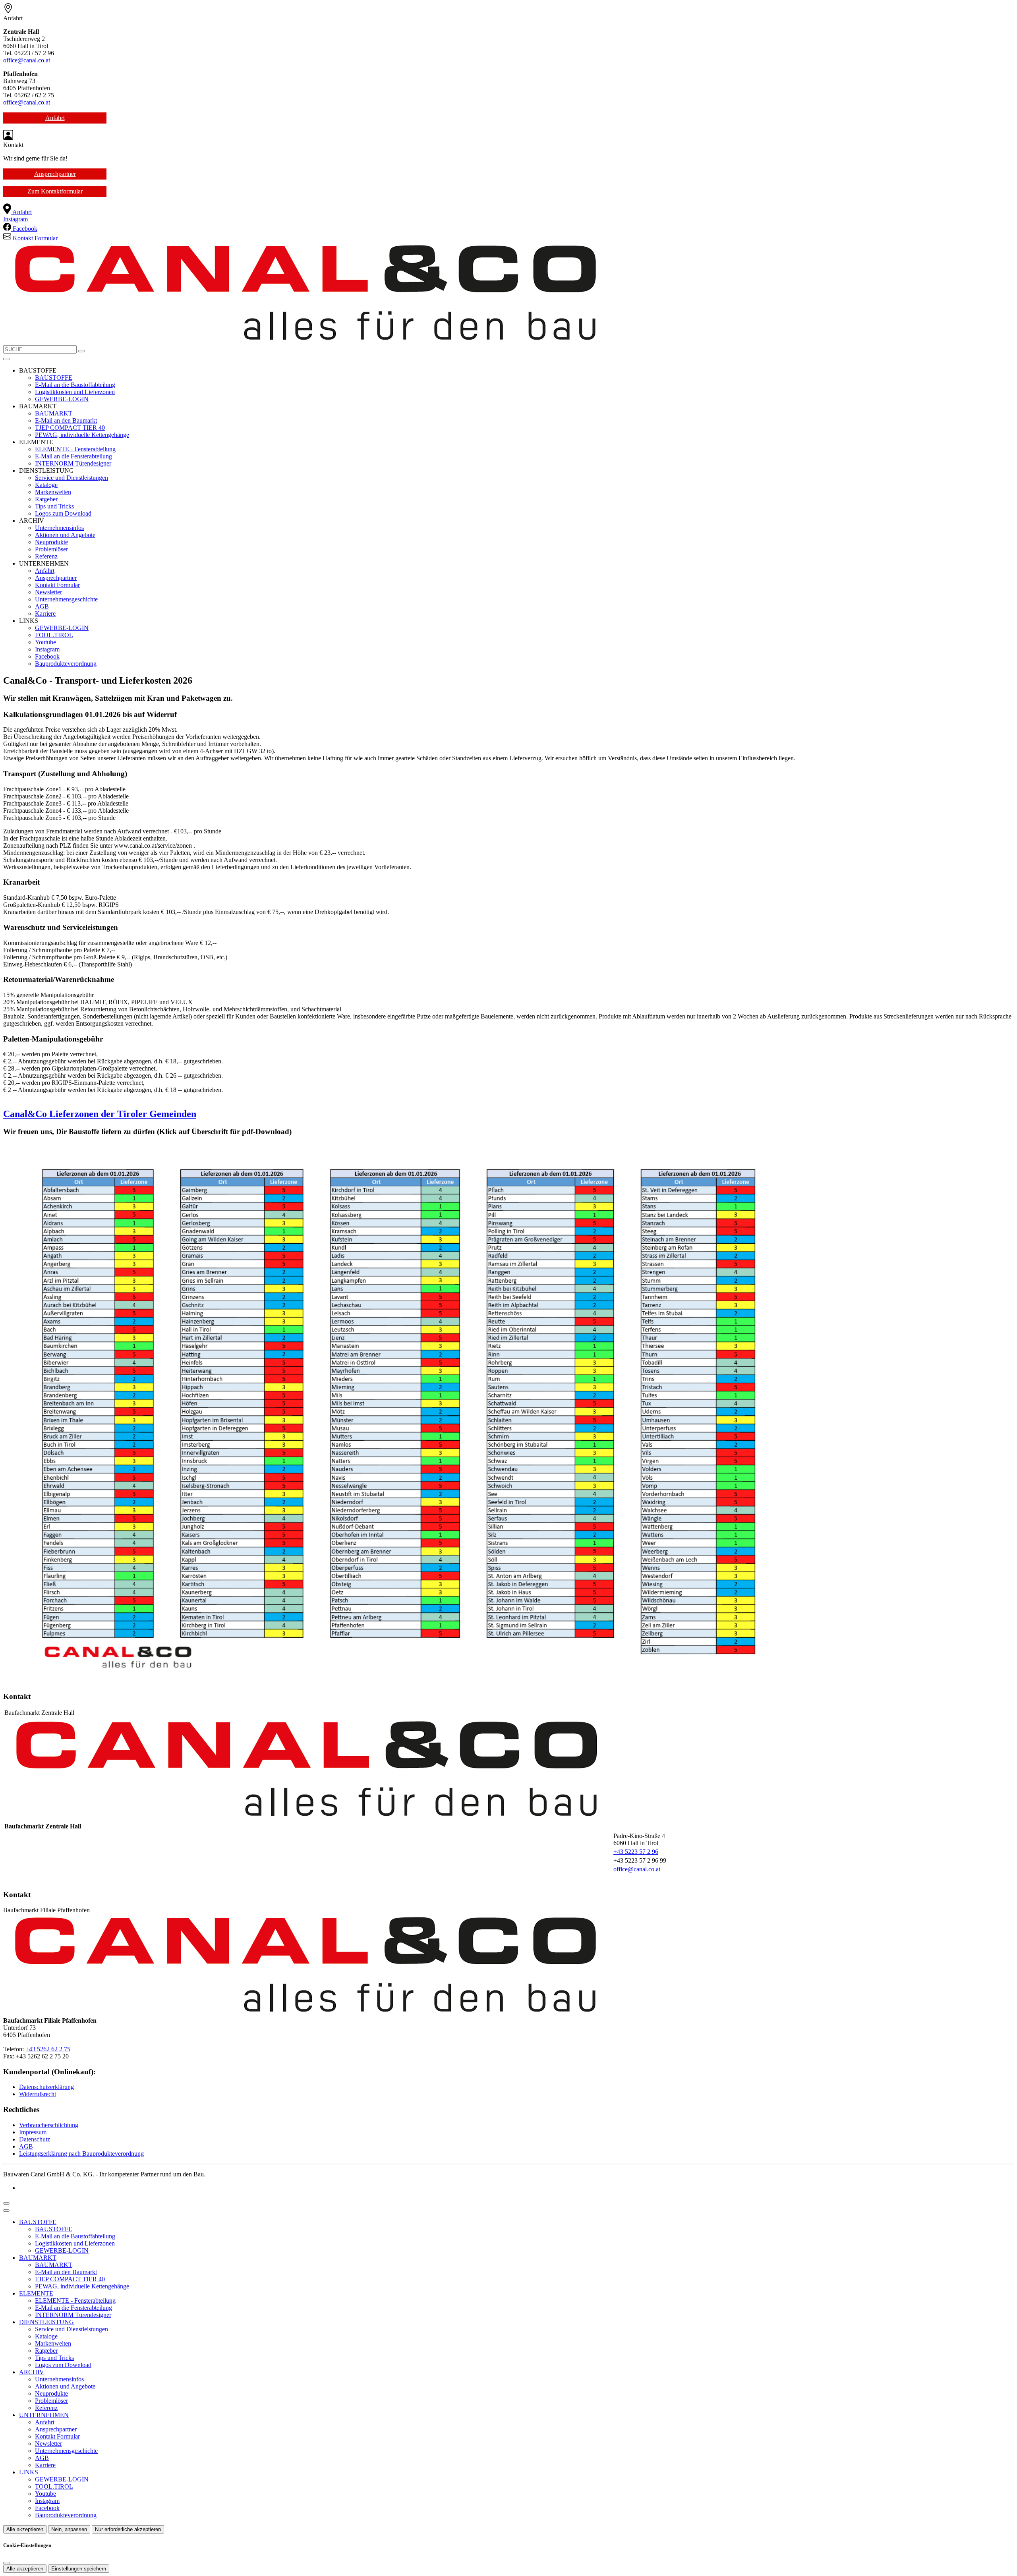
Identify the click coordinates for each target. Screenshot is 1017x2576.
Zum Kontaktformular (55, 191)
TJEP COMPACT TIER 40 (70, 428)
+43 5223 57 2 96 (636, 1852)
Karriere (45, 614)
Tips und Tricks (54, 506)
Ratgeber (46, 499)
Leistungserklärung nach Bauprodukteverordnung (81, 2154)
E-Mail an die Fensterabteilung (73, 456)
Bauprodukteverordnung (66, 664)
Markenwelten (53, 492)
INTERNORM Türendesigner (73, 463)
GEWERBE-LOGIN (62, 399)
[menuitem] (17, 212)
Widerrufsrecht (38, 2094)
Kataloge (46, 485)
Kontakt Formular (57, 585)
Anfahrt (55, 118)
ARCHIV (32, 2372)
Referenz (46, 556)
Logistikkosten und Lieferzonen (75, 392)
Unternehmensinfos (59, 528)
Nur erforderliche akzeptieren (128, 2529)
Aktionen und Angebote (65, 535)
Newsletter (48, 592)
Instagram (47, 649)
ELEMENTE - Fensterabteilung (75, 449)
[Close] (6, 2211)
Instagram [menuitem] (15, 219)
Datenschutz (35, 2139)
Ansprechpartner (55, 174)
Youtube (45, 642)
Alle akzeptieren (25, 2529)
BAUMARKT (54, 413)
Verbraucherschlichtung (49, 2125)
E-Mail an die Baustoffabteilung (75, 385)
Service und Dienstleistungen (72, 478)
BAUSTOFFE (54, 378)
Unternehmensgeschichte (66, 599)
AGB (42, 606)
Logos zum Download (63, 513)
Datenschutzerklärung (46, 2087)
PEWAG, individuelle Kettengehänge (82, 435)
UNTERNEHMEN (44, 2415)
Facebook (47, 656)
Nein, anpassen (69, 2529)
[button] (6, 359)
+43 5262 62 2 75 (48, 2049)
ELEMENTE (36, 2293)
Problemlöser (51, 549)
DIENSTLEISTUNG (46, 2322)
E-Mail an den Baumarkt (66, 420)
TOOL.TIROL (54, 635)
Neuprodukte (51, 542)
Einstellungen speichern (79, 2569)
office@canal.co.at (27, 60)
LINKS (29, 2472)
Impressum (33, 2132)
